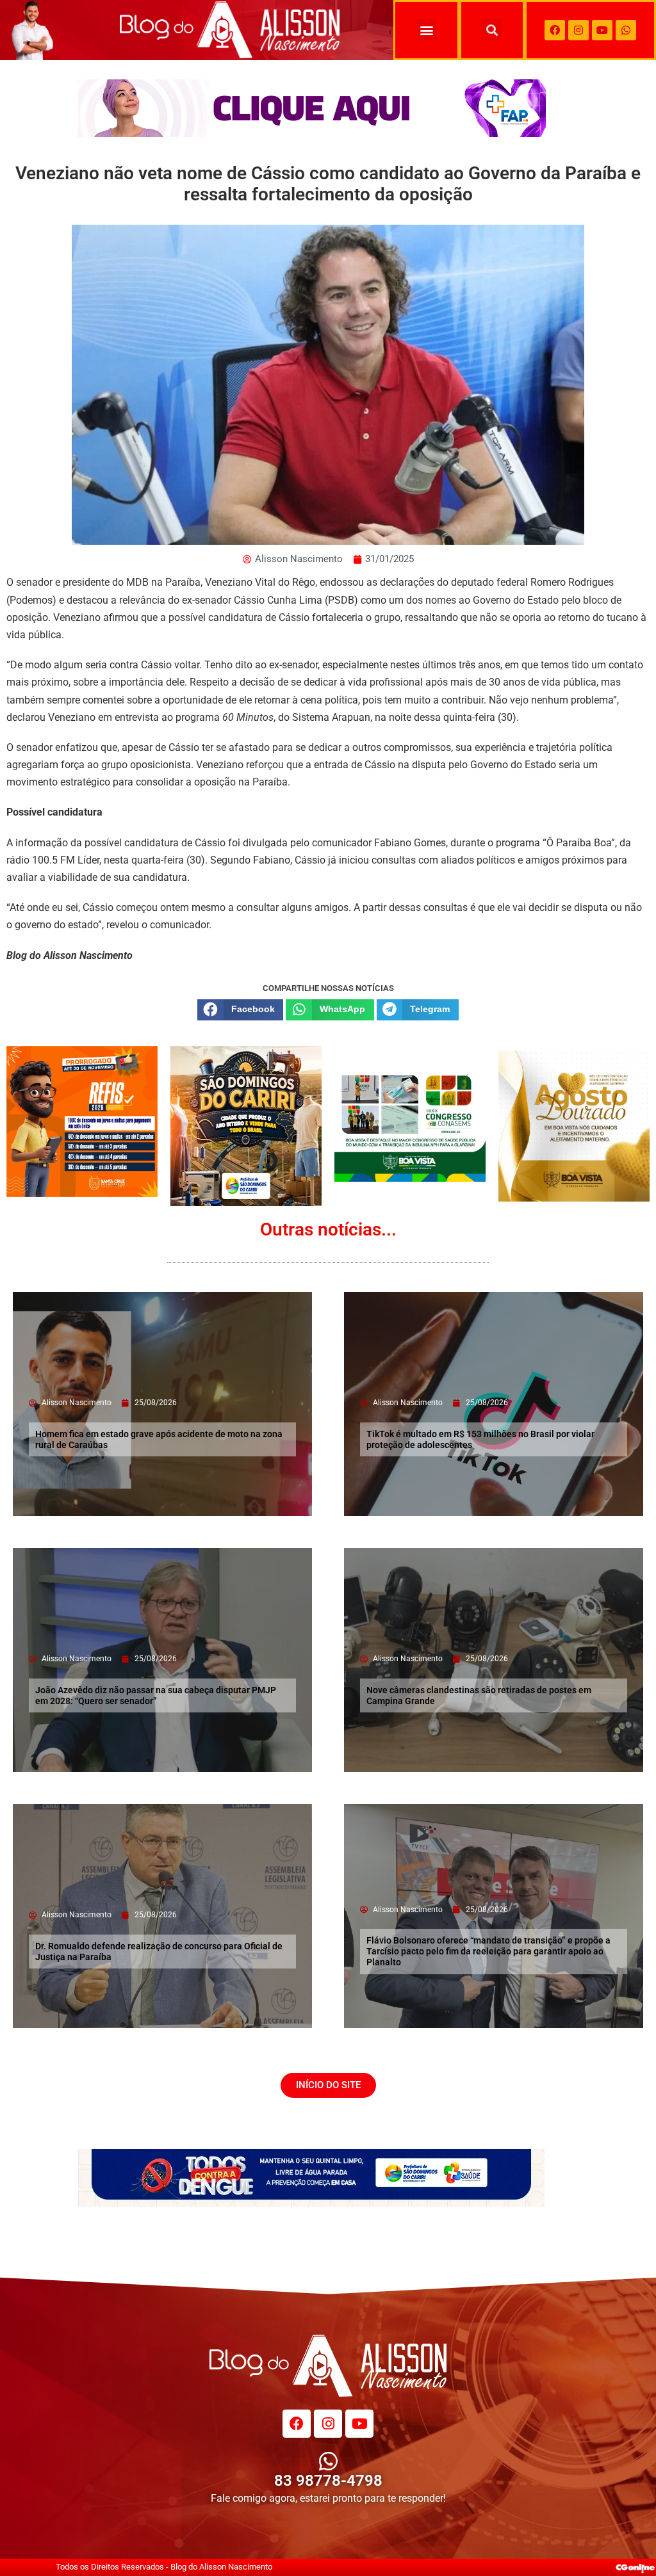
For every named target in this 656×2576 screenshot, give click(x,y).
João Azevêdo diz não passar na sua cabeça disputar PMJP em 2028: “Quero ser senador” (156, 1695)
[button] (426, 30)
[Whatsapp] (626, 30)
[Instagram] (578, 30)
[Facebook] (555, 30)
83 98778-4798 (328, 2481)
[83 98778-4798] (328, 2461)
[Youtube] (602, 30)
